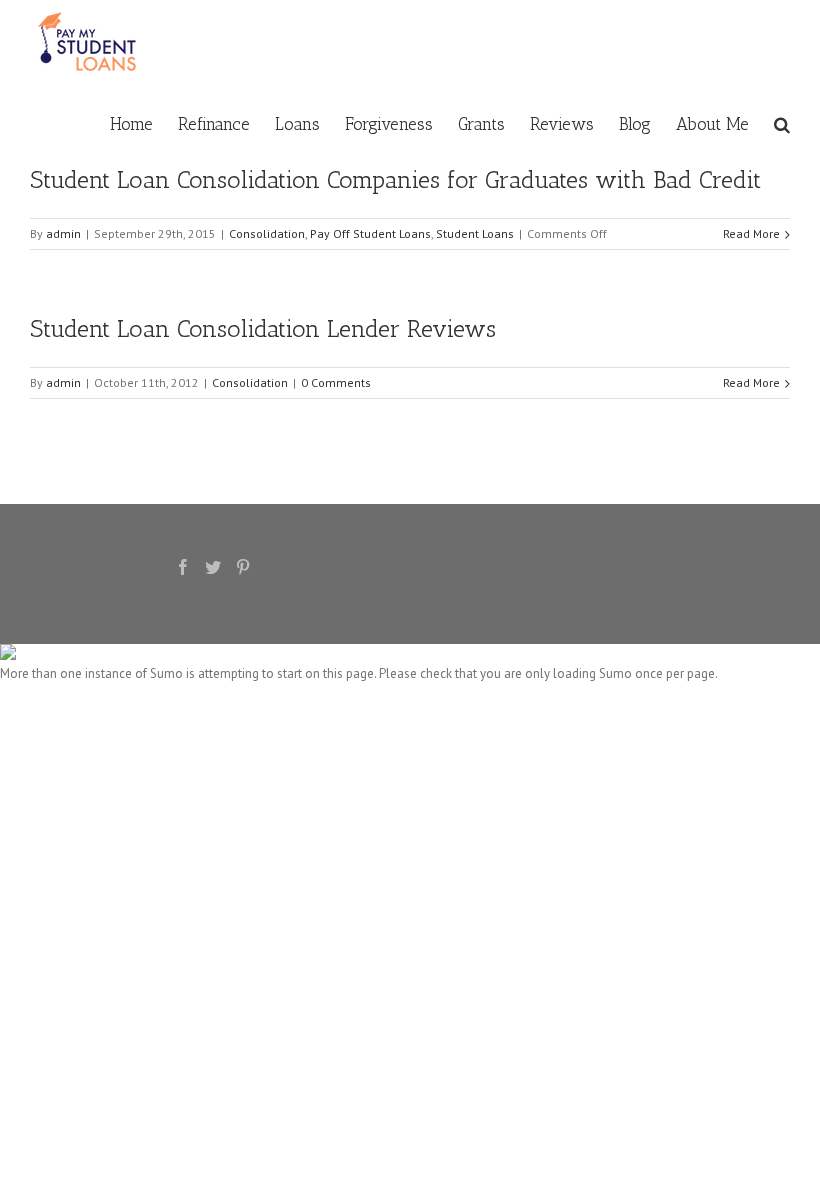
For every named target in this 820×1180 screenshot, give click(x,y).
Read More (751, 233)
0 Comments (336, 382)
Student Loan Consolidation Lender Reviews (263, 328)
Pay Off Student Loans (370, 233)
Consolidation (267, 233)
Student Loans (475, 233)
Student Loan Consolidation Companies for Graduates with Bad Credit (395, 179)
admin (63, 233)
